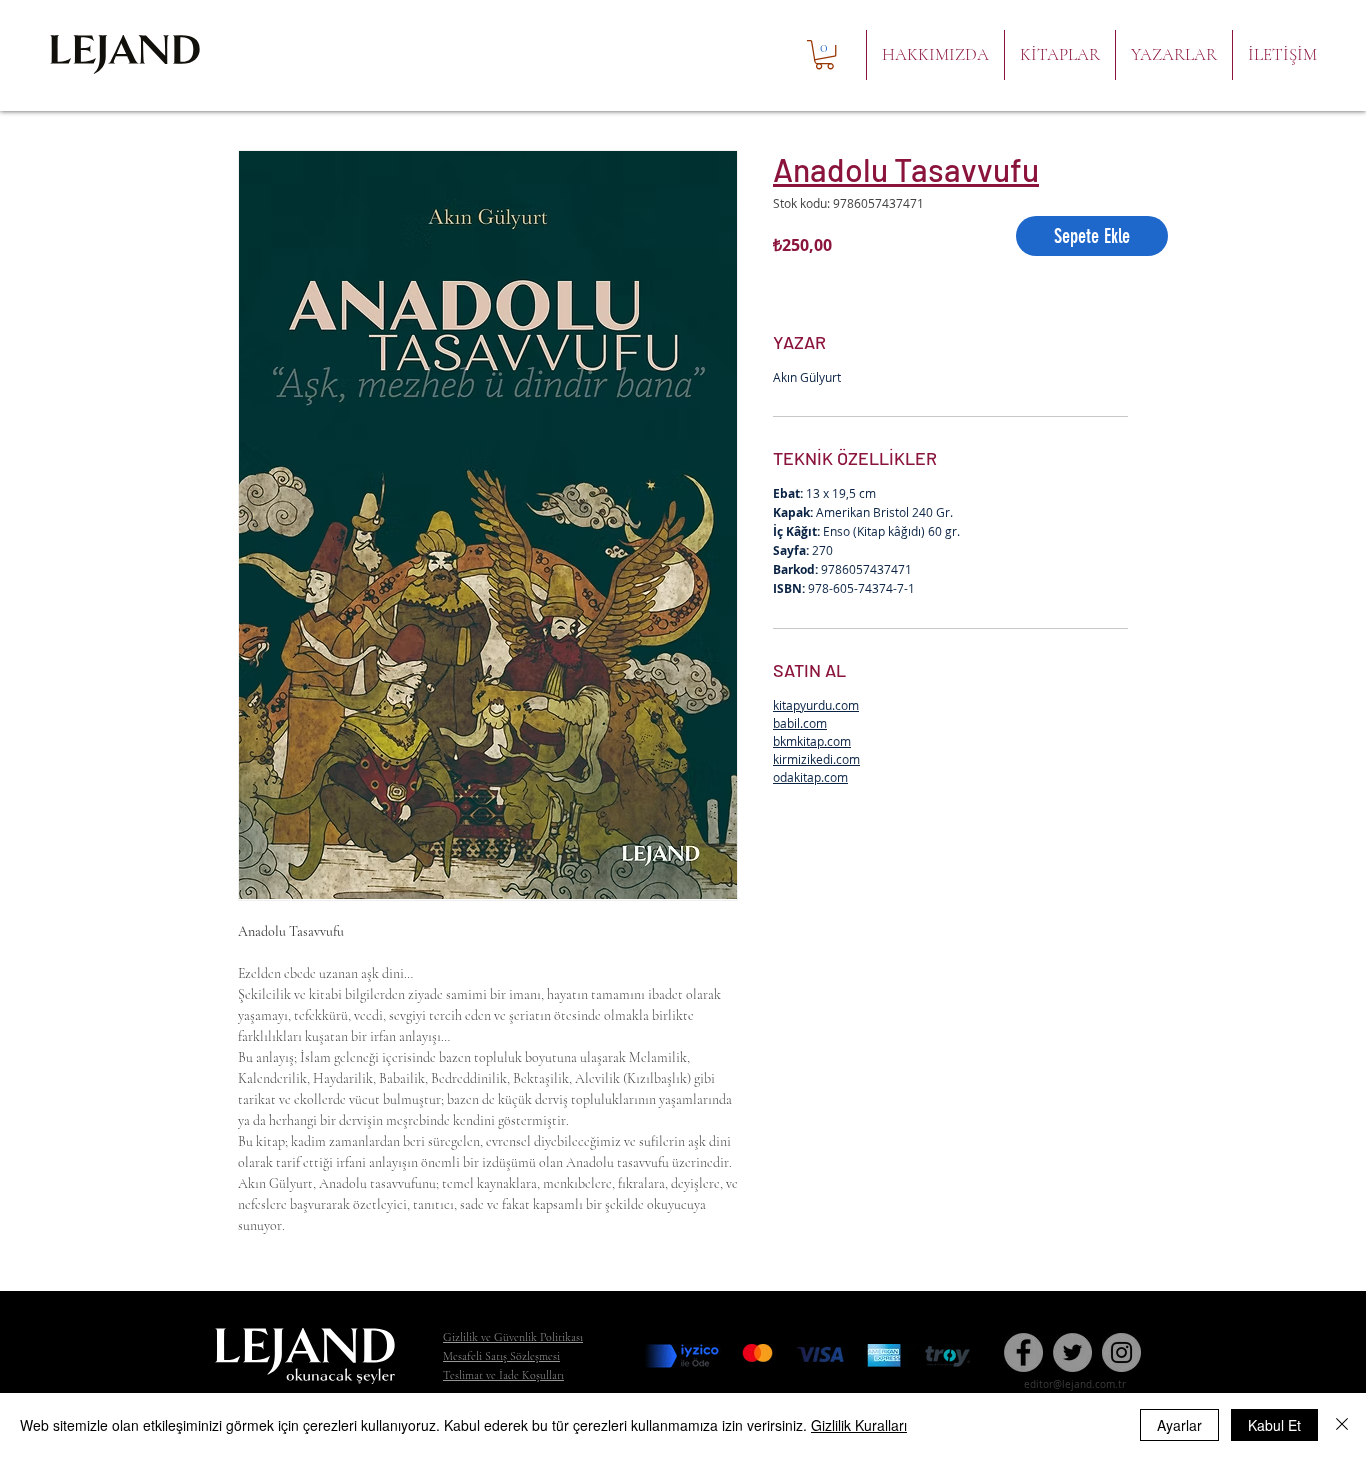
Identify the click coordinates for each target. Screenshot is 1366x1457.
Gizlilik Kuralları (859, 1425)
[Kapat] (1342, 1425)
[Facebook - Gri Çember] (1023, 1352)
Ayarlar (1179, 1425)
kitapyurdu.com (816, 705)
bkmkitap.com (812, 741)
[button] (824, 54)
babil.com (800, 723)
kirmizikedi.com (816, 759)
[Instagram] (1121, 1352)
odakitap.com (810, 777)
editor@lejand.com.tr (1075, 1384)
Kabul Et (1274, 1425)
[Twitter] (1072, 1352)
